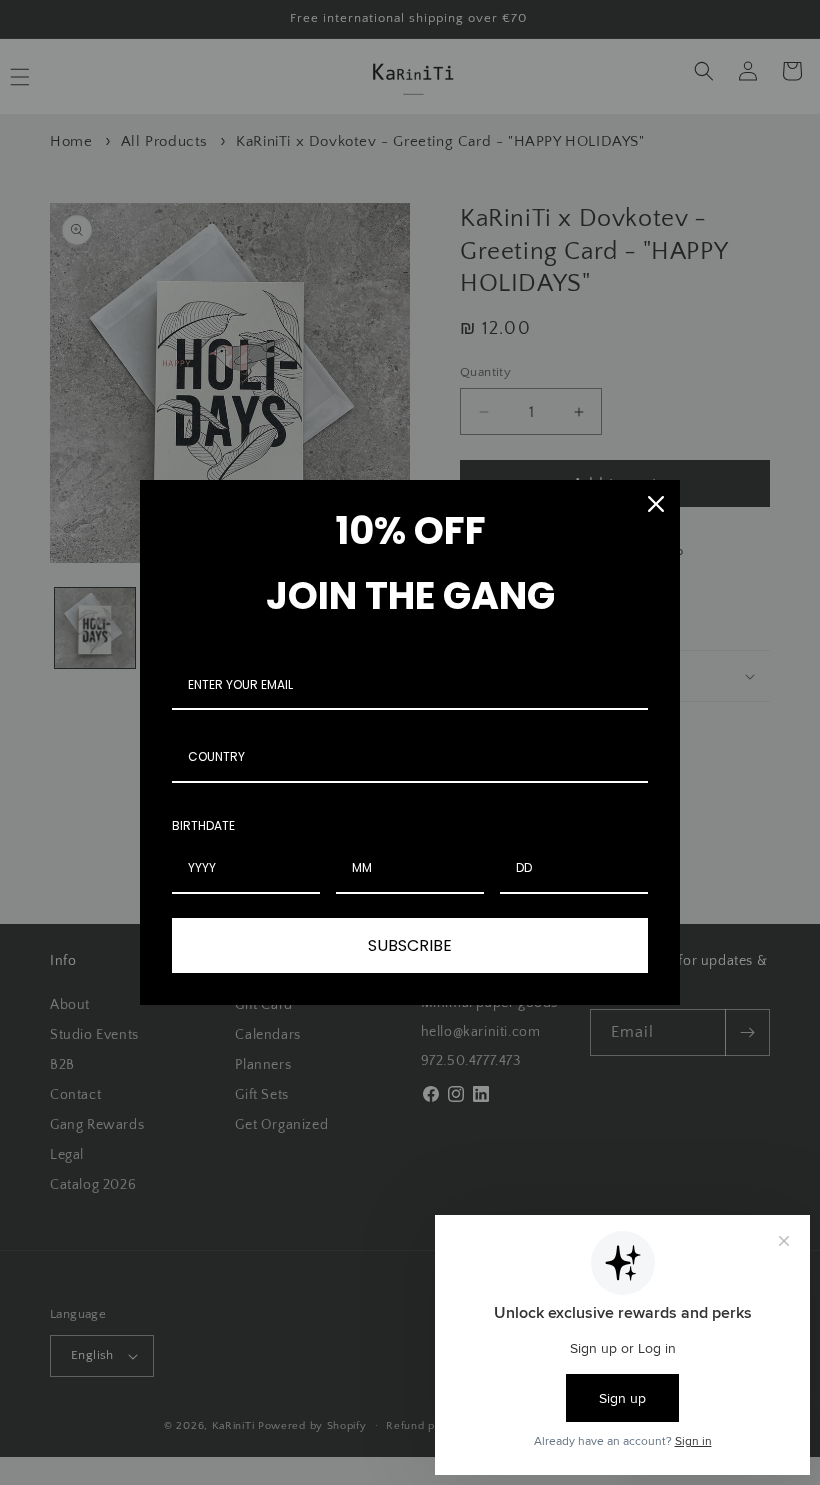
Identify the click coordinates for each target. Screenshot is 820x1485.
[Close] (656, 504)
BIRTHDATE (203, 825)
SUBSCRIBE (410, 945)
